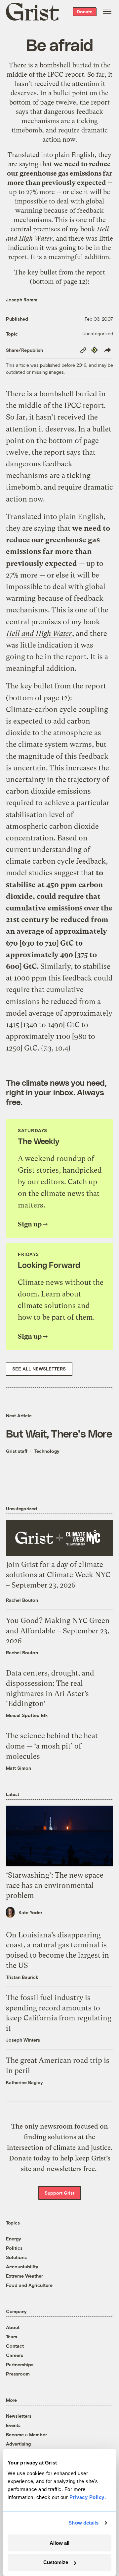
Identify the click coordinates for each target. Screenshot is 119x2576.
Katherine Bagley (24, 2082)
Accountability (22, 2266)
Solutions (16, 2257)
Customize (56, 2562)
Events (13, 2425)
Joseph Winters (23, 2040)
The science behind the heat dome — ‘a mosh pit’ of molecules (52, 1746)
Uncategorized (98, 333)
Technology (47, 1451)
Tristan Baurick (22, 1977)
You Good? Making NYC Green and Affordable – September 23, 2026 (58, 1631)
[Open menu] (107, 12)
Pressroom (18, 2374)
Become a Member (26, 2434)
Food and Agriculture (29, 2285)
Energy (14, 2239)
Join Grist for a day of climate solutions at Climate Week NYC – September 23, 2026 (58, 1575)
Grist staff (17, 1451)
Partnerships (20, 2364)
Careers (15, 2355)
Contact (15, 2346)
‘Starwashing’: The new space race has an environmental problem (55, 1885)
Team (12, 2337)
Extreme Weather (24, 2276)
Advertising (18, 2444)
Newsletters (19, 2416)
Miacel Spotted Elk (27, 1715)
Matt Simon (19, 1768)
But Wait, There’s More (59, 1433)
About (13, 2327)
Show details (83, 2523)
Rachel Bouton (22, 1600)
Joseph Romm (22, 300)
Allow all (59, 2543)
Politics (14, 2248)
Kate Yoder (30, 1912)
